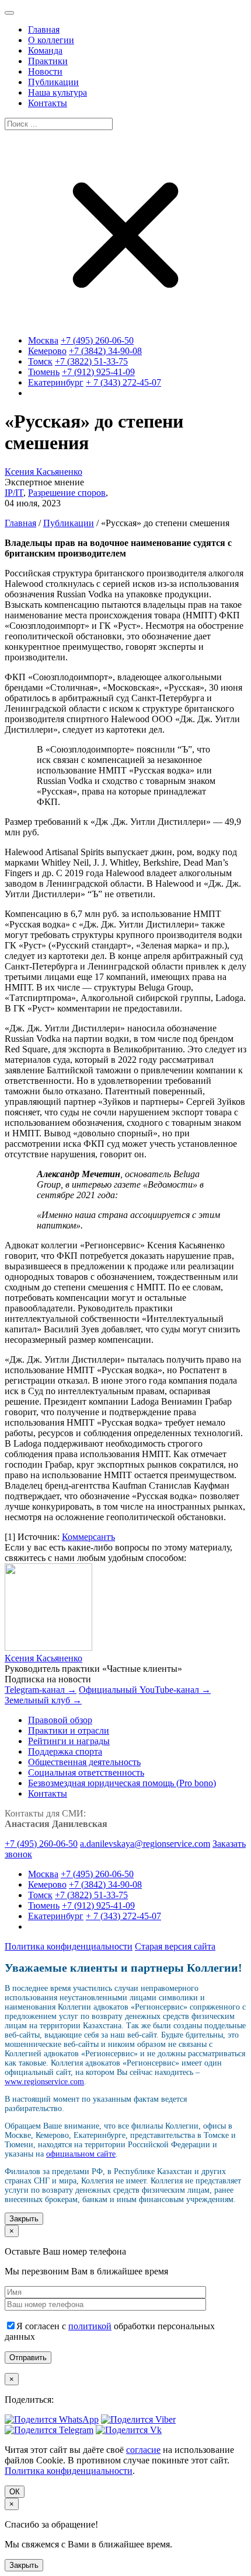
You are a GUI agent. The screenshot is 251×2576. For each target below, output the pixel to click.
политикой (90, 2326)
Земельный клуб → (43, 1700)
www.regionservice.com (44, 2082)
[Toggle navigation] (9, 13)
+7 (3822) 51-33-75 (91, 361)
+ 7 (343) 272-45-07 (123, 382)
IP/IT (14, 493)
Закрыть (24, 2219)
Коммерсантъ (88, 1537)
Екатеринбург (56, 382)
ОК (15, 2492)
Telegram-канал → (41, 1690)
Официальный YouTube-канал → (145, 1690)
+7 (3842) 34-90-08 (105, 351)
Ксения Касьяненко (43, 472)
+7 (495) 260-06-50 (97, 340)
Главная (20, 523)
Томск (40, 361)
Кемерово (47, 351)
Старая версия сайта (175, 1946)
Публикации (69, 523)
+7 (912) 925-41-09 (98, 372)
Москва (43, 340)
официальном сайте (81, 2154)
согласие (143, 2450)
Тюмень (44, 372)
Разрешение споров (67, 493)
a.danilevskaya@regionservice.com (145, 1844)
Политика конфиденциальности (69, 1946)
